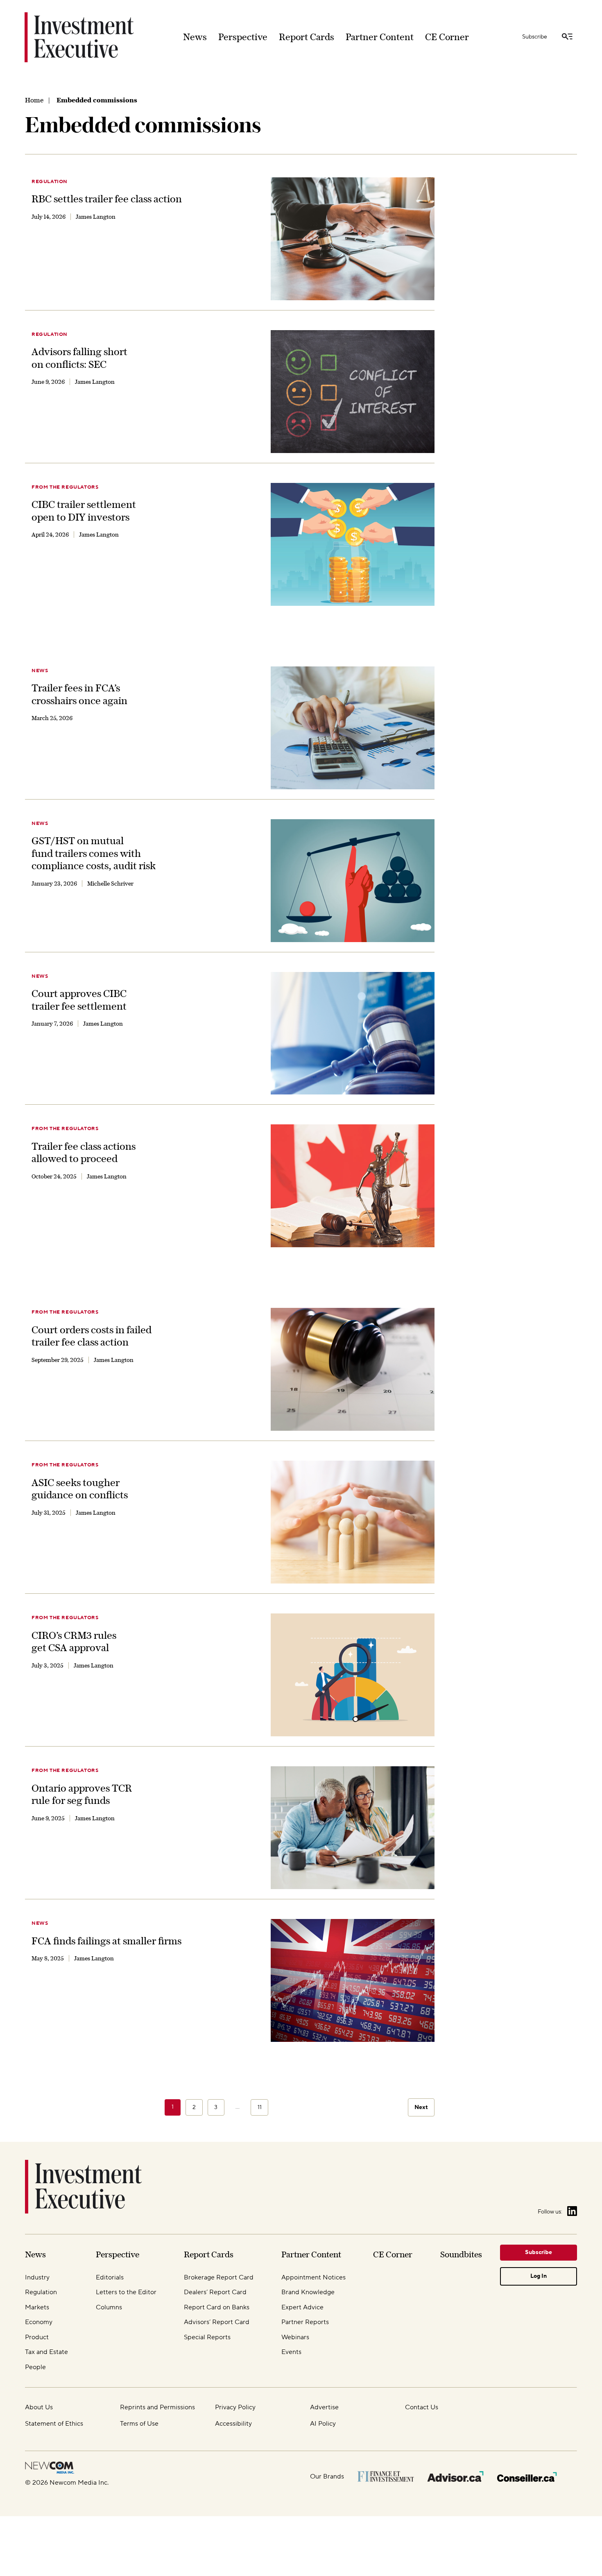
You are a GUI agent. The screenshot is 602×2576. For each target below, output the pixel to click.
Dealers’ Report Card (215, 2292)
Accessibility (233, 2424)
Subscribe (535, 37)
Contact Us (422, 2407)
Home (34, 100)
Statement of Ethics (54, 2424)
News (195, 37)
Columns (109, 2307)
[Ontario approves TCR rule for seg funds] (353, 1828)
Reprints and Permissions (157, 2407)
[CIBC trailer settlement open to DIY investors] (353, 544)
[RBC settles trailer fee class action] (353, 239)
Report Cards (307, 37)
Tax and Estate (46, 2352)
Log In (539, 2276)
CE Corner (447, 37)
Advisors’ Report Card (217, 2322)
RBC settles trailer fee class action (107, 199)
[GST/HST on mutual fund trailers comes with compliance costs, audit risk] (353, 881)
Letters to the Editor (126, 2292)
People (35, 2367)
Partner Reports (305, 2322)
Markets (37, 2307)
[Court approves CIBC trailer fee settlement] (353, 1033)
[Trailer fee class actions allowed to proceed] (353, 1186)
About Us (39, 2407)
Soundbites (461, 2254)
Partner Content (380, 37)
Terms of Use (139, 2424)
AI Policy (323, 2424)
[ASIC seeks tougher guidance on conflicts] (353, 1522)
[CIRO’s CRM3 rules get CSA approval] (353, 1675)
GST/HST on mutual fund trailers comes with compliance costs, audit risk (94, 853)
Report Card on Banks (217, 2307)
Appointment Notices (313, 2277)
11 (260, 2107)
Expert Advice (302, 2307)
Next (421, 2107)
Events (291, 2352)
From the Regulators (65, 487)
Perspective (243, 37)
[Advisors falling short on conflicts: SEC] (353, 392)
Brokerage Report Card (219, 2277)
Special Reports (207, 2337)
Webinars (295, 2337)
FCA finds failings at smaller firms (106, 1941)
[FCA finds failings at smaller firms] (353, 1980)
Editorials (110, 2277)
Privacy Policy (235, 2407)
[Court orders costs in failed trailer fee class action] (353, 1369)
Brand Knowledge (308, 2292)
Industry (37, 2277)
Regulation (50, 182)
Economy (39, 2322)
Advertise (324, 2407)
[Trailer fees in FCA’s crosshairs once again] (353, 728)
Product (37, 2337)
